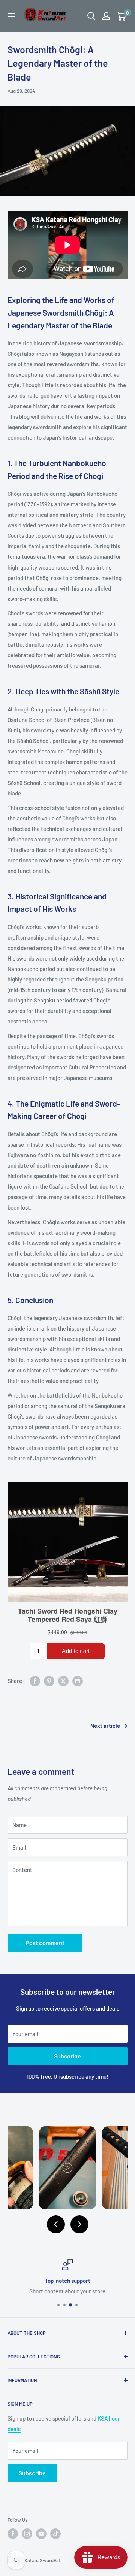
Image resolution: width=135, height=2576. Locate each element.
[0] (121, 16)
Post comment (45, 1943)
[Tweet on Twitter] (63, 1681)
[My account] (106, 16)
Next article (105, 1726)
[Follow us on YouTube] (41, 2534)
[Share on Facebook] (35, 1681)
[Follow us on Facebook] (13, 2534)
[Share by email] (78, 1681)
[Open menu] (11, 16)
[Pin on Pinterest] (49, 1681)
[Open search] (91, 16)
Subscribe (67, 2056)
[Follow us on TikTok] (55, 2534)
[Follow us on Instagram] (27, 2534)
